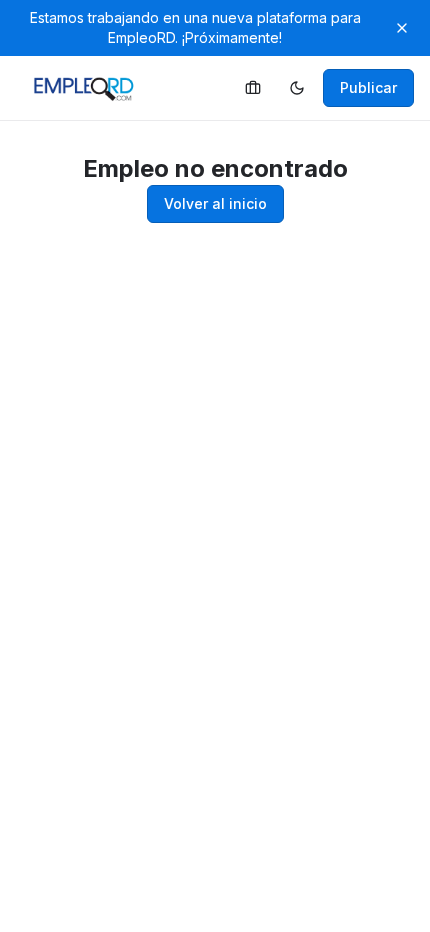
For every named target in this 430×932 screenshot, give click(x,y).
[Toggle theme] (297, 88)
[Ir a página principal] (253, 88)
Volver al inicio (215, 203)
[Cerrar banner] (402, 28)
